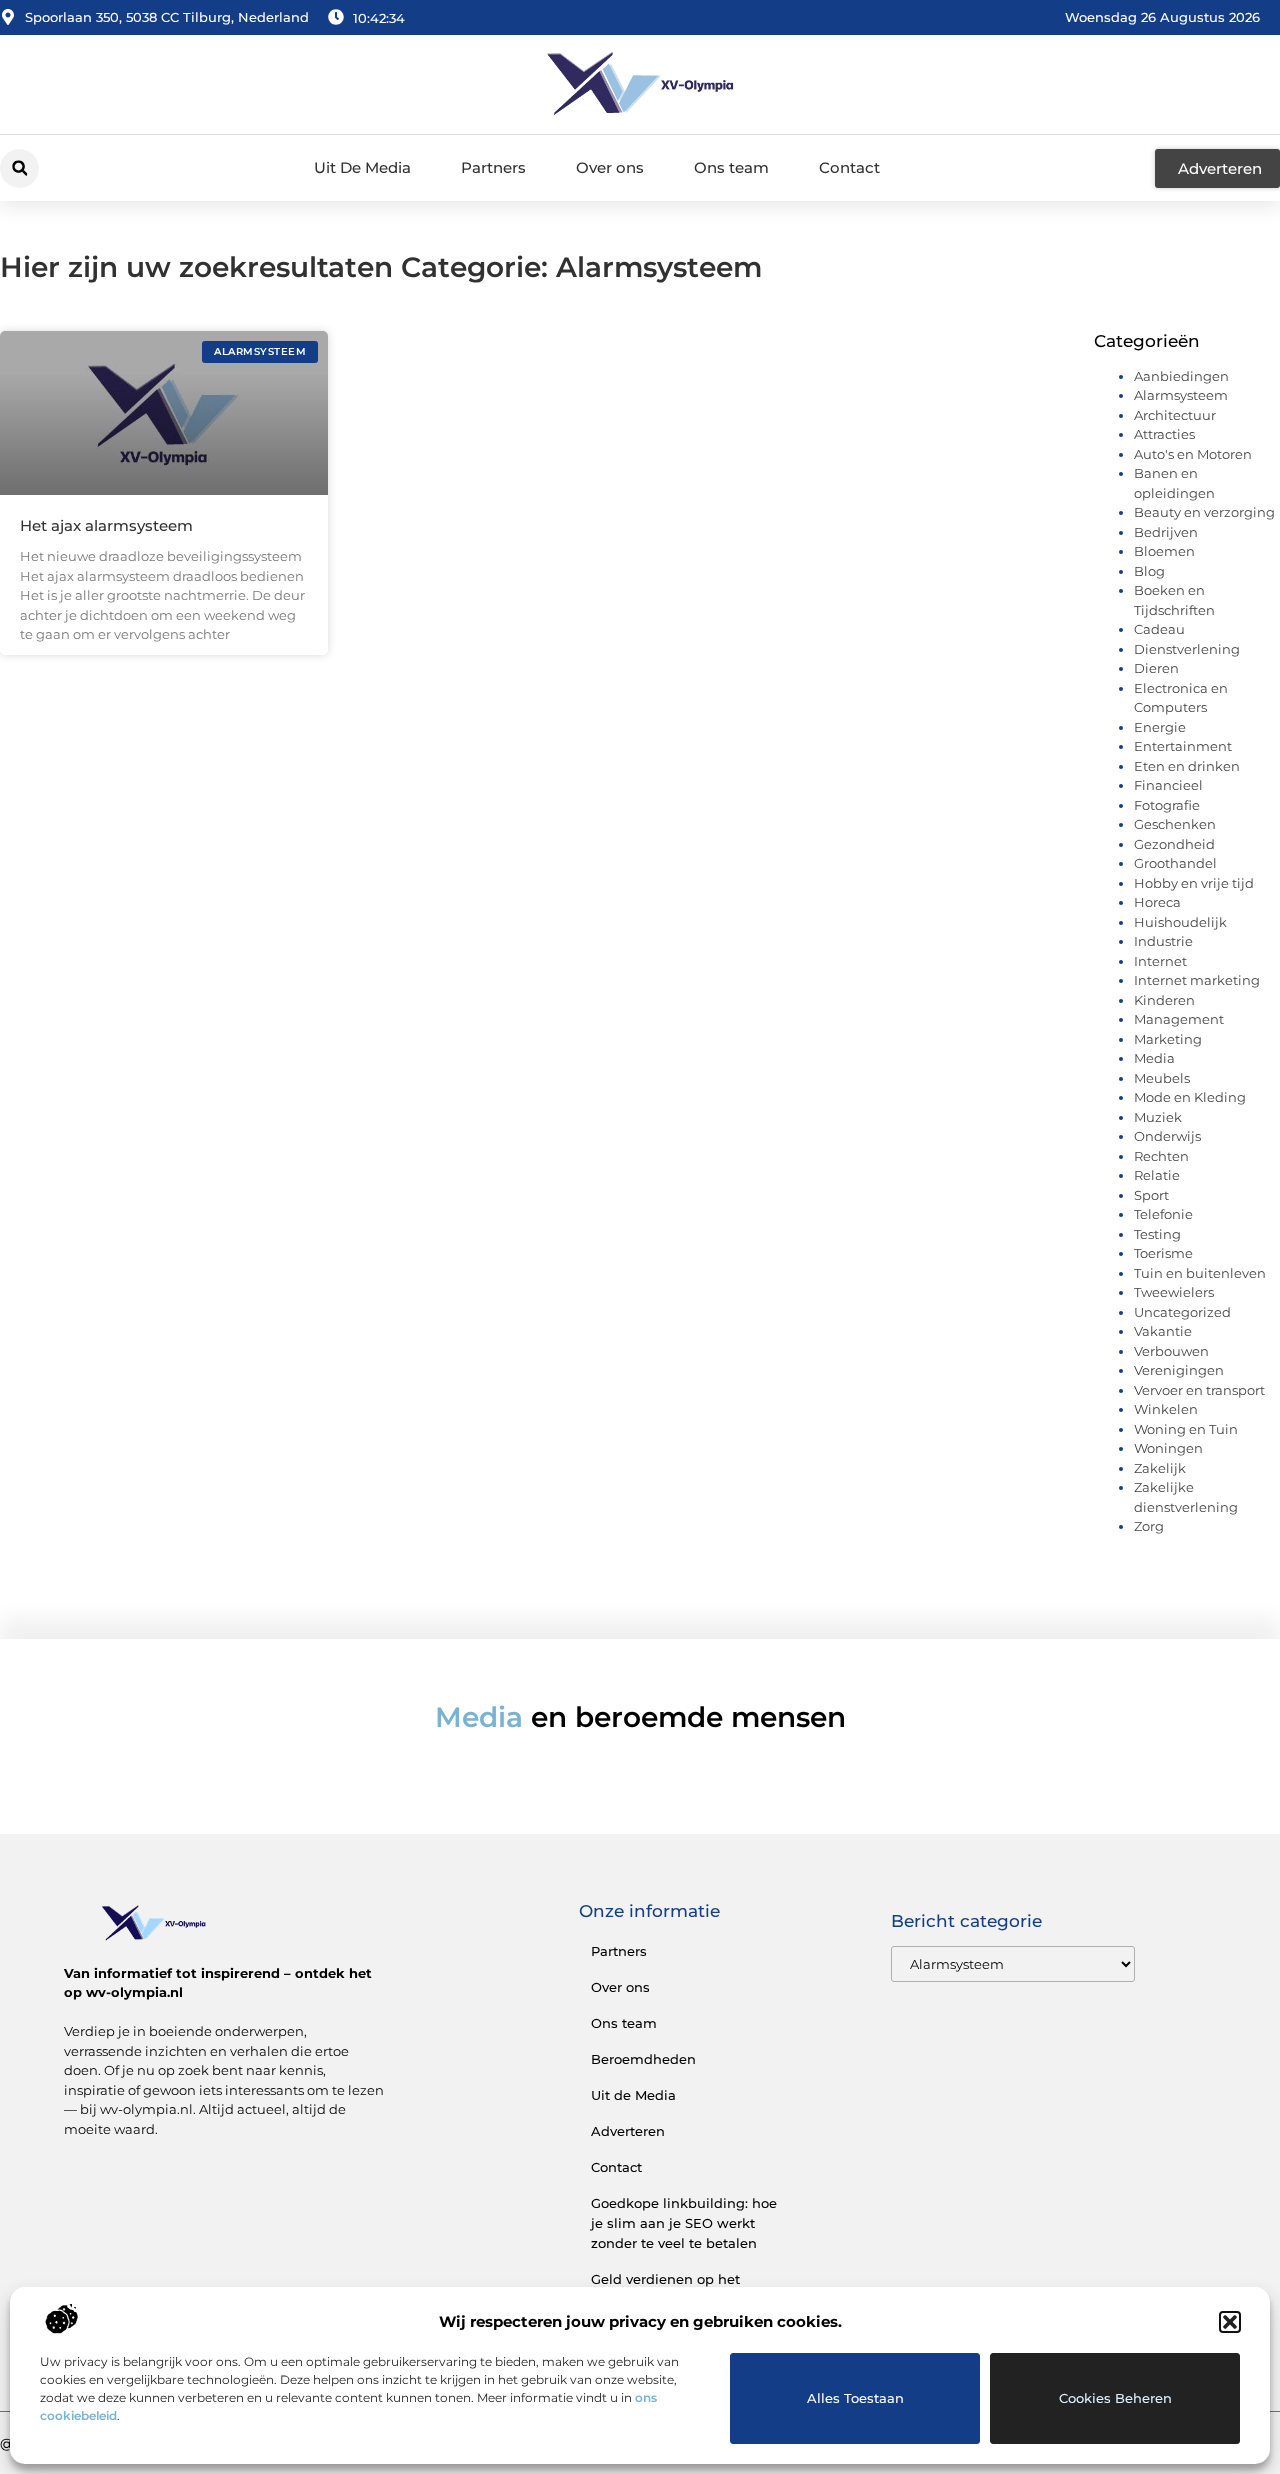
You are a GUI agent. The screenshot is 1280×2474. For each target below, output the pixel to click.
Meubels (1162, 1078)
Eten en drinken (1187, 766)
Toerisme (1163, 1253)
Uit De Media (362, 167)
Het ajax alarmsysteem (106, 525)
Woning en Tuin (1186, 1429)
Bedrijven (1166, 532)
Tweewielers (1174, 1292)
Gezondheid (1174, 844)
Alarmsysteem (1181, 395)
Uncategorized (1182, 1312)
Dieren (1156, 668)
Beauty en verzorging (1204, 512)
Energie (1160, 727)
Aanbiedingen (1181, 376)
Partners (493, 167)
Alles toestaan (855, 2398)
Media (1154, 1058)
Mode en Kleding (1190, 1097)
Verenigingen (1179, 1370)
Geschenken (1175, 824)
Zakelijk (1160, 1468)
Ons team (731, 167)
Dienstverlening (1187, 649)
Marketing (1168, 1039)
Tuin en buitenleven (1200, 1273)
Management (1179, 1019)
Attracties (1164, 434)
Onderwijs (1167, 1136)
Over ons (610, 167)
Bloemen (1164, 551)
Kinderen (1164, 1000)
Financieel (1168, 785)
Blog (1149, 571)
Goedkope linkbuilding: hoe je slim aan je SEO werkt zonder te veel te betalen (684, 2223)
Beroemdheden (643, 2059)
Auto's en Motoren (1193, 454)
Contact (849, 167)
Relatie (1157, 1175)
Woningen (1168, 1448)
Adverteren (628, 2131)
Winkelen (1166, 1409)
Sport (1151, 1195)
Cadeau (1159, 629)
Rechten (1161, 1156)
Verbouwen (1171, 1351)
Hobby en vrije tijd (1194, 883)
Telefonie (1163, 1214)
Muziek (1158, 1117)
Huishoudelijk (1180, 922)
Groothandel (1175, 863)
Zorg (1149, 1526)
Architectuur (1175, 415)
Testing (1157, 1234)
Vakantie (1163, 1331)
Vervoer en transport (1199, 1390)
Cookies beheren (1115, 2398)
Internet (1160, 961)
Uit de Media (633, 2095)
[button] (1230, 2322)
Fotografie (1167, 805)
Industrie (1163, 941)
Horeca (1157, 902)
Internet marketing (1197, 980)
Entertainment (1183, 746)
